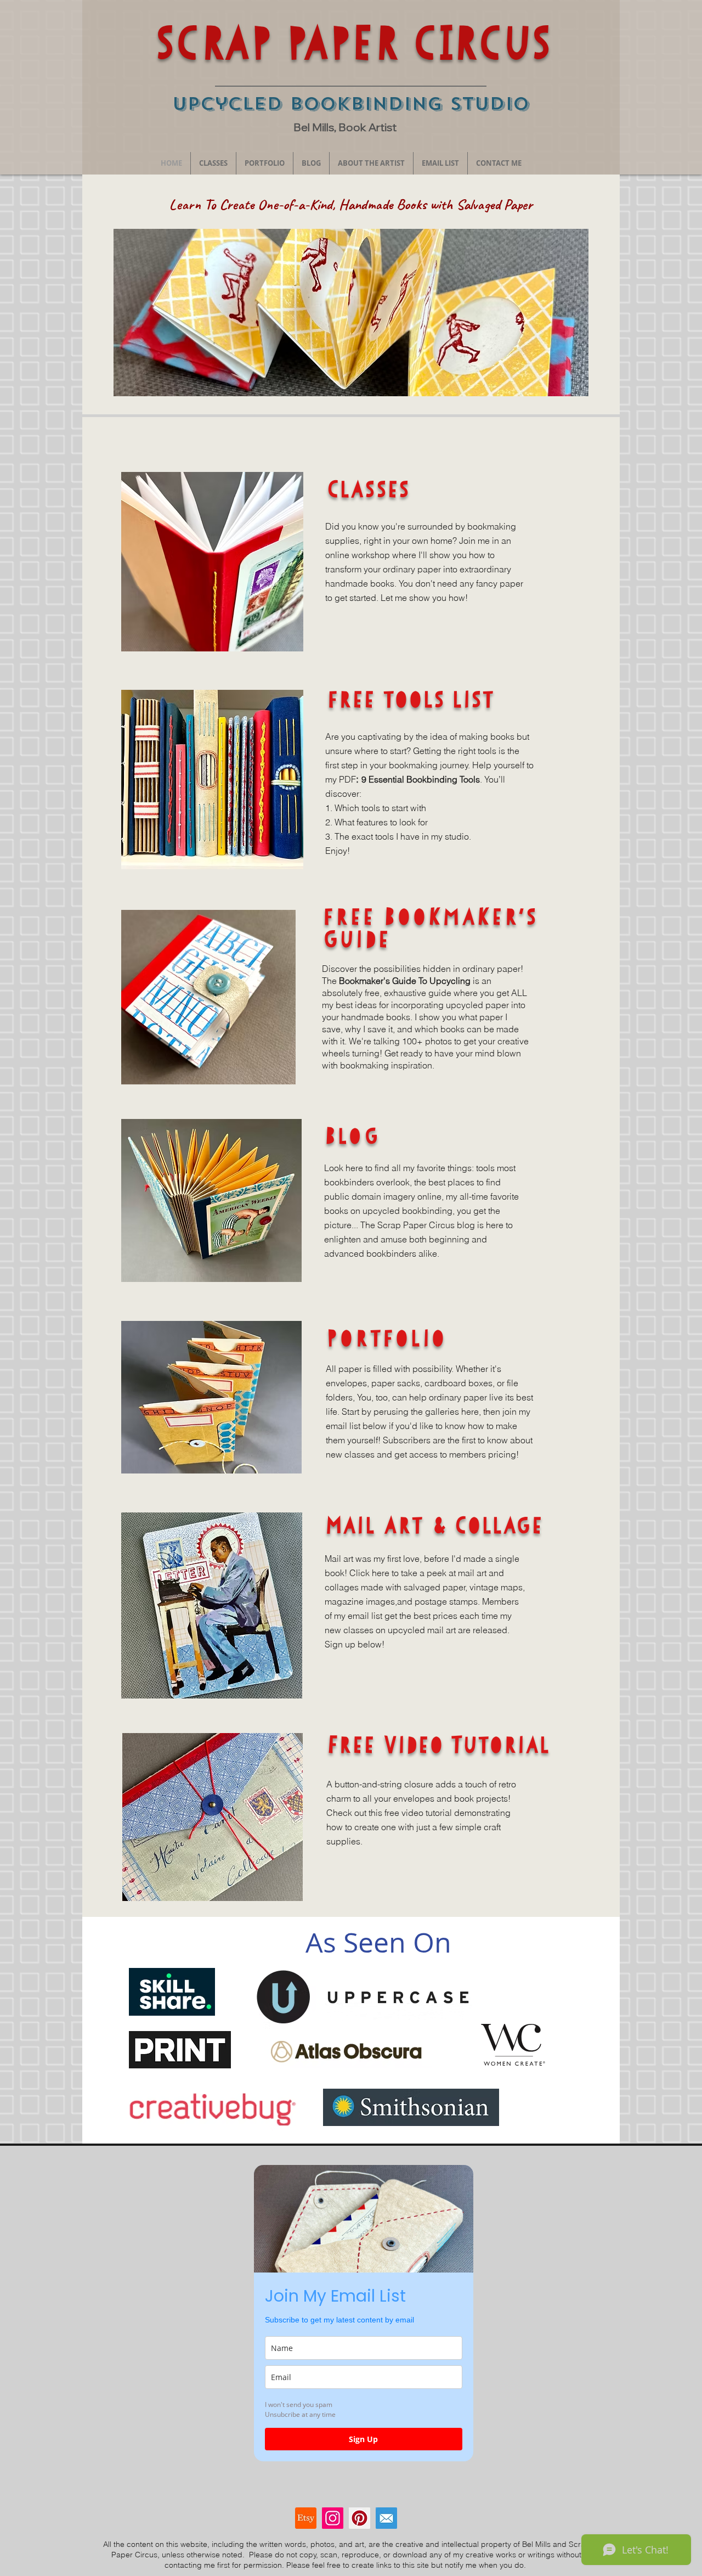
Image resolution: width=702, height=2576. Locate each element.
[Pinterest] (360, 2518)
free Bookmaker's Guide (430, 928)
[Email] (386, 2518)
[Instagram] (333, 2518)
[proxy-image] (306, 2518)
